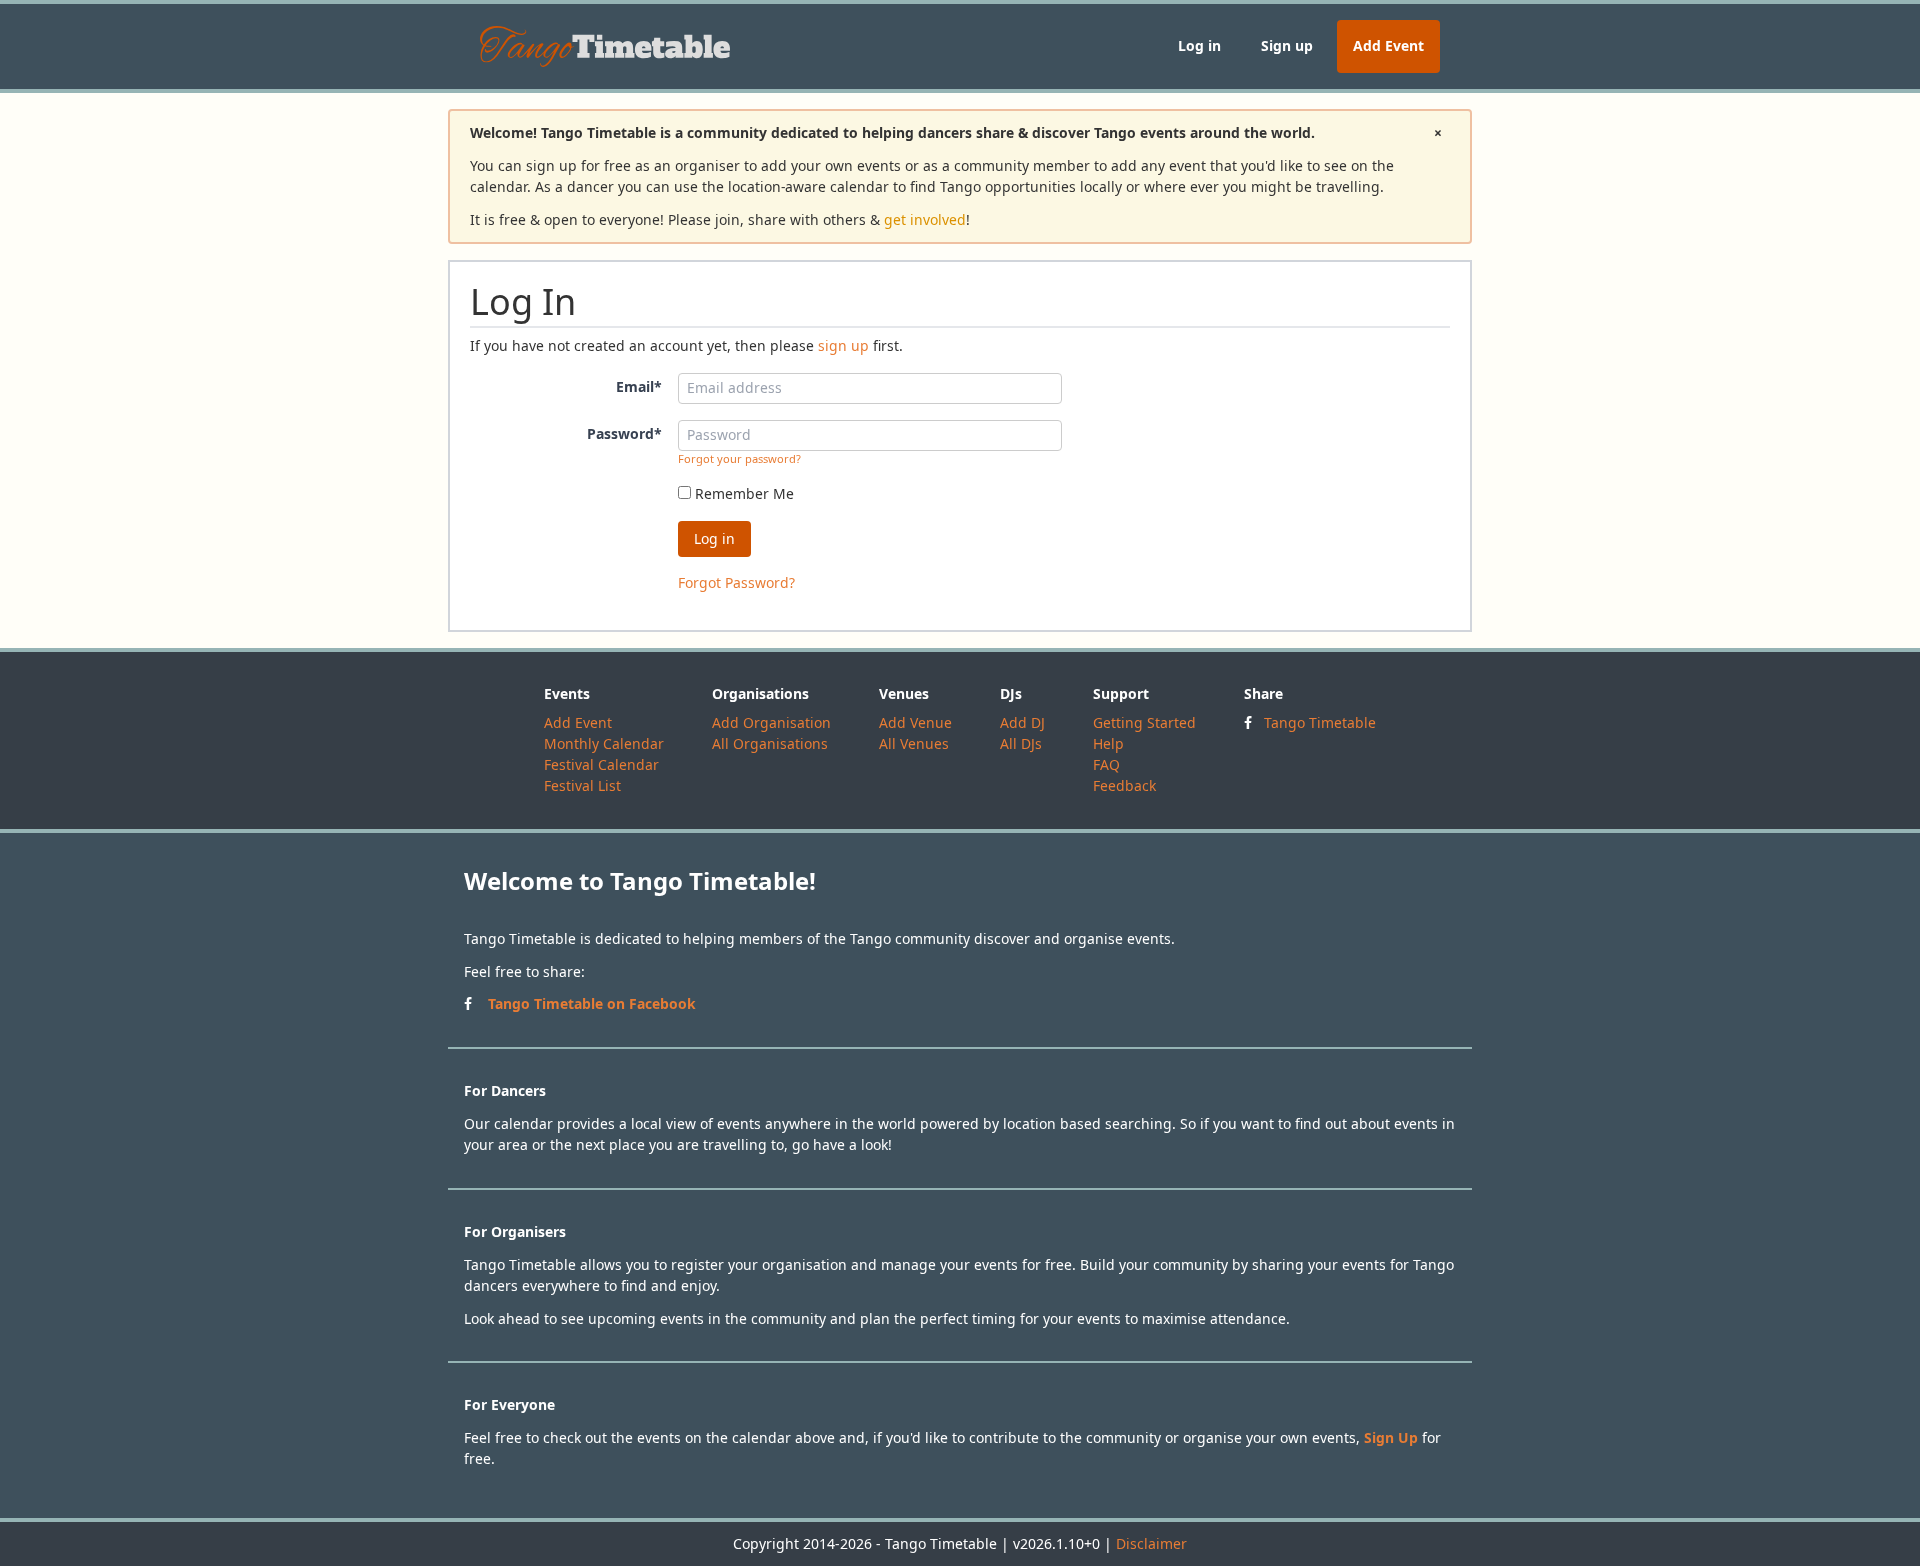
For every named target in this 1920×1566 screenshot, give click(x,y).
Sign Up (1391, 1437)
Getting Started (1144, 722)
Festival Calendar (601, 764)
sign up (843, 345)
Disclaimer (1151, 1543)
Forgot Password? (736, 582)
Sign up (1287, 45)
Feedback (1124, 785)
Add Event (1388, 45)
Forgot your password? (739, 458)
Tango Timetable (1320, 722)
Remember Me (742, 493)
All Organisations (770, 743)
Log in (1199, 45)
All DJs (1021, 743)
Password (624, 433)
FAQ (1106, 764)
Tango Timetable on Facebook (592, 1003)
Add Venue (915, 722)
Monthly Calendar (604, 743)
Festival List (582, 785)
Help (1108, 743)
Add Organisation (771, 722)
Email (639, 386)
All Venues (914, 743)
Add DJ (1022, 722)
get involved (925, 219)
